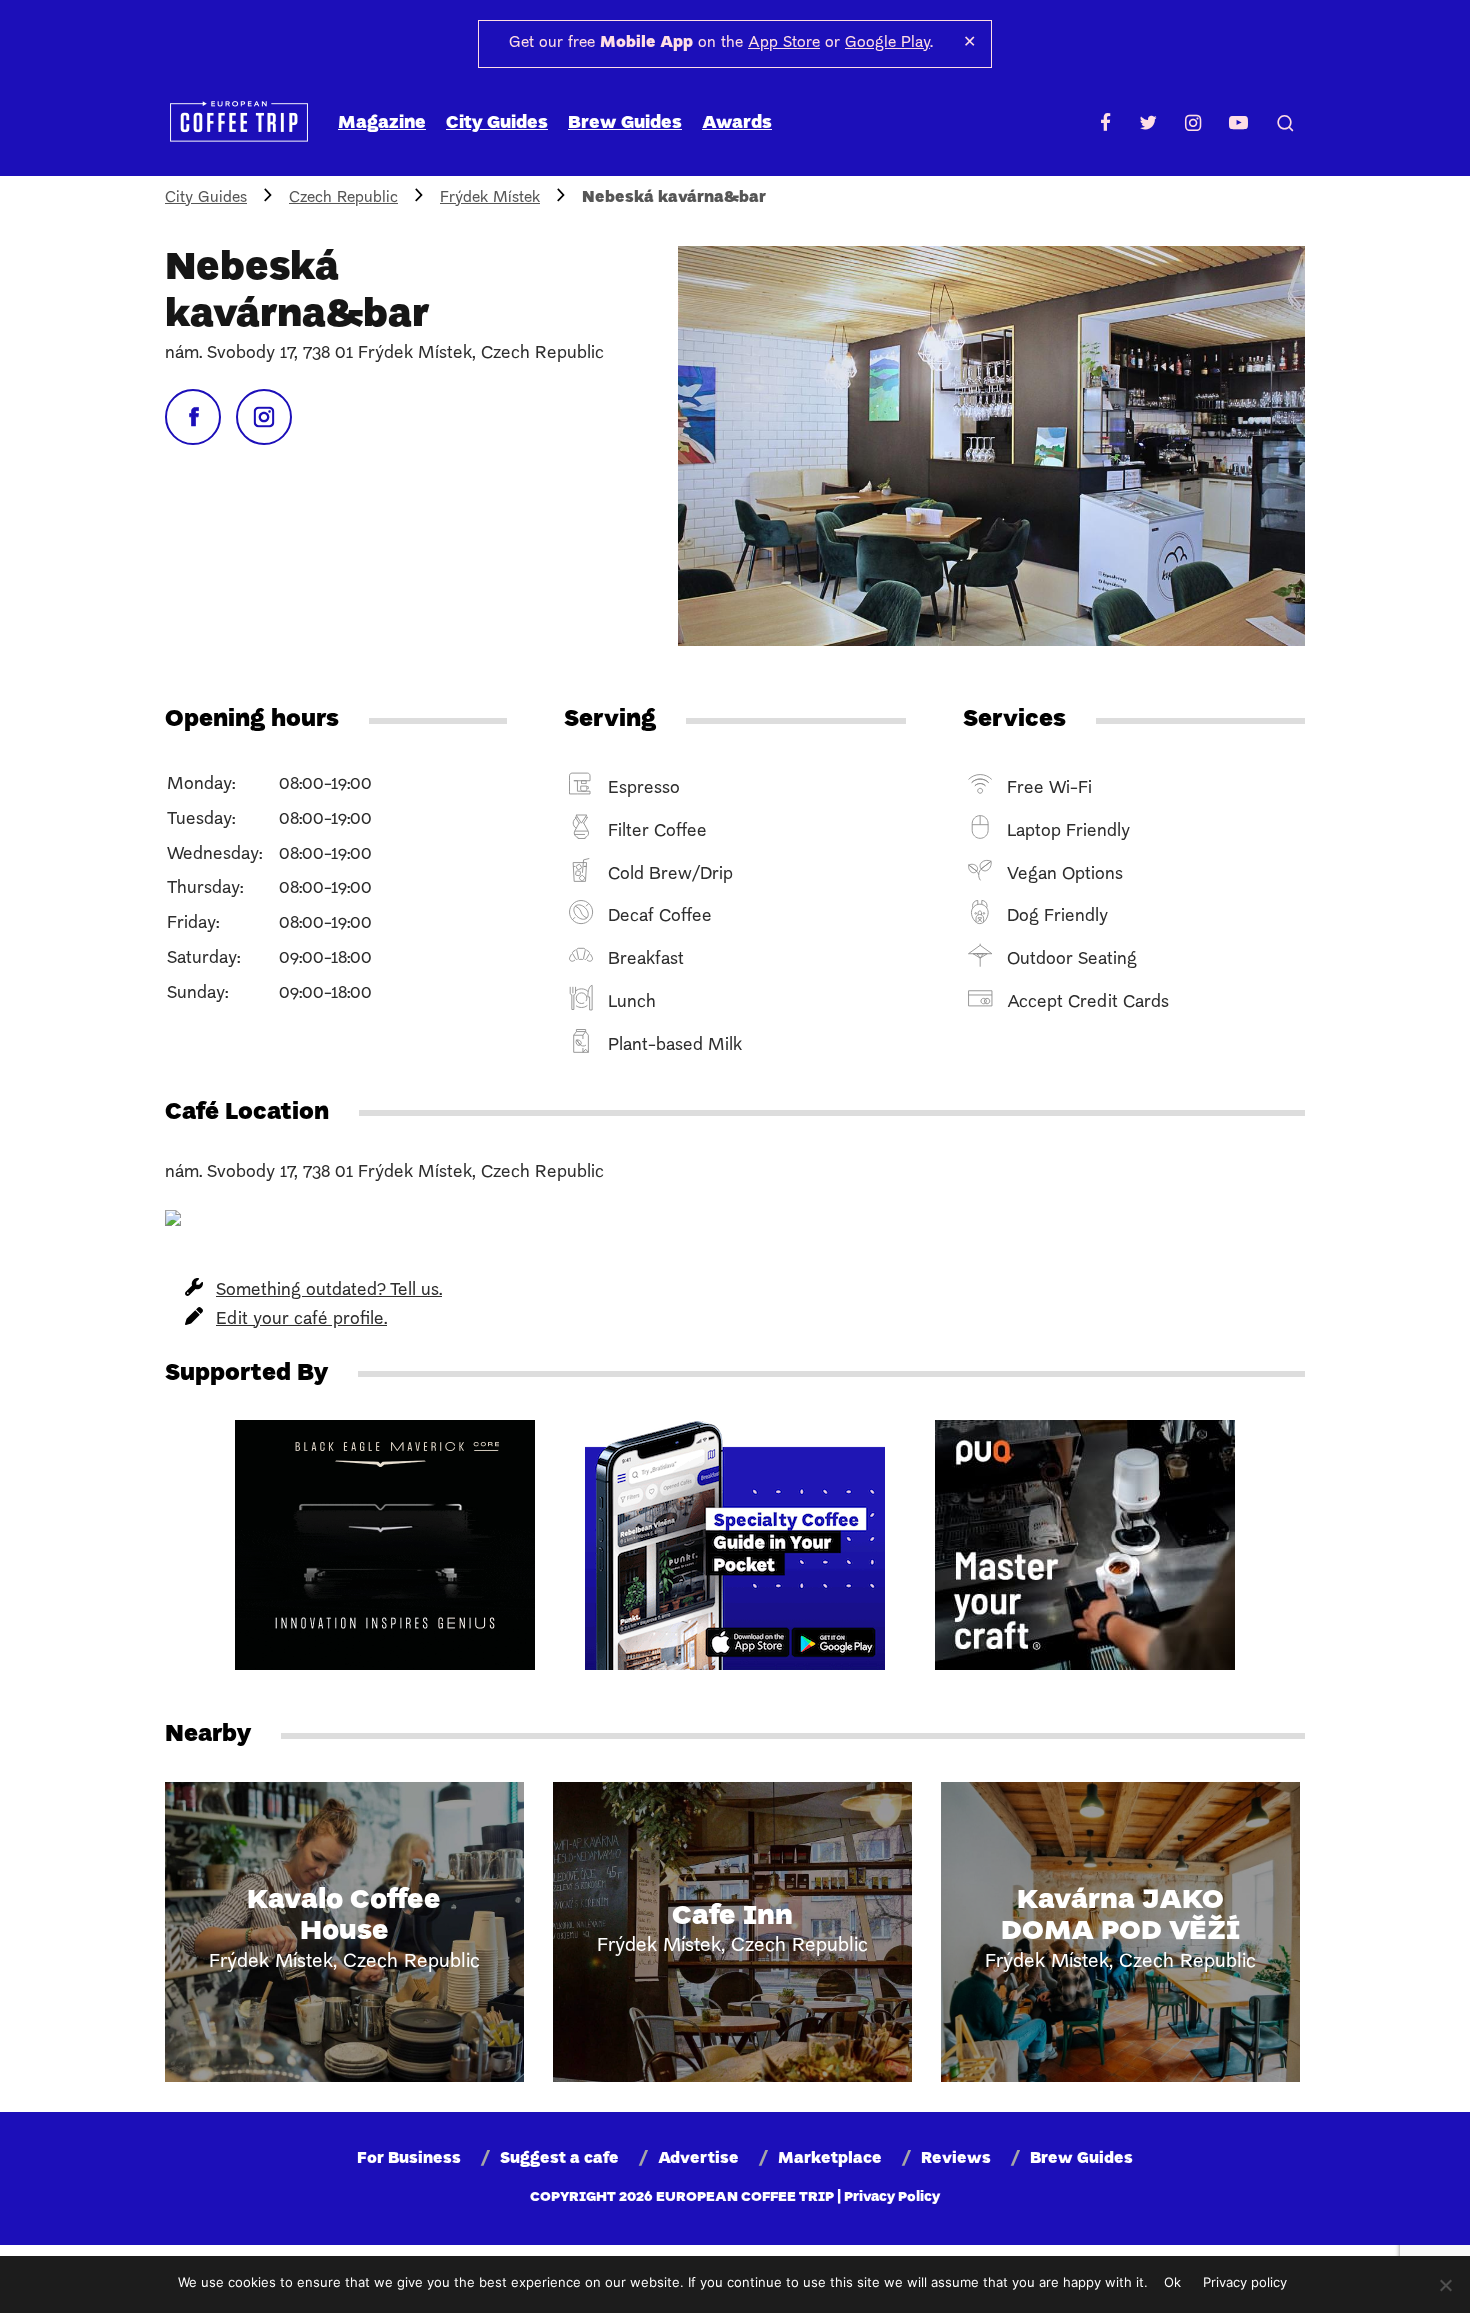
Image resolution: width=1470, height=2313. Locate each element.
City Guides (497, 123)
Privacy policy (1245, 2282)
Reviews (956, 2159)
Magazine (382, 123)
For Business (409, 2159)
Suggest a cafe (559, 2159)
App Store (784, 43)
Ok (1172, 2282)
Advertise (698, 2159)
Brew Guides (625, 123)
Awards (737, 123)
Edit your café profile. (301, 1319)
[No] (1445, 2285)
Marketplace (830, 2159)
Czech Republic (343, 198)
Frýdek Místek (490, 198)
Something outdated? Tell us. (329, 1290)
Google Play (887, 43)
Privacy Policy (892, 2197)
